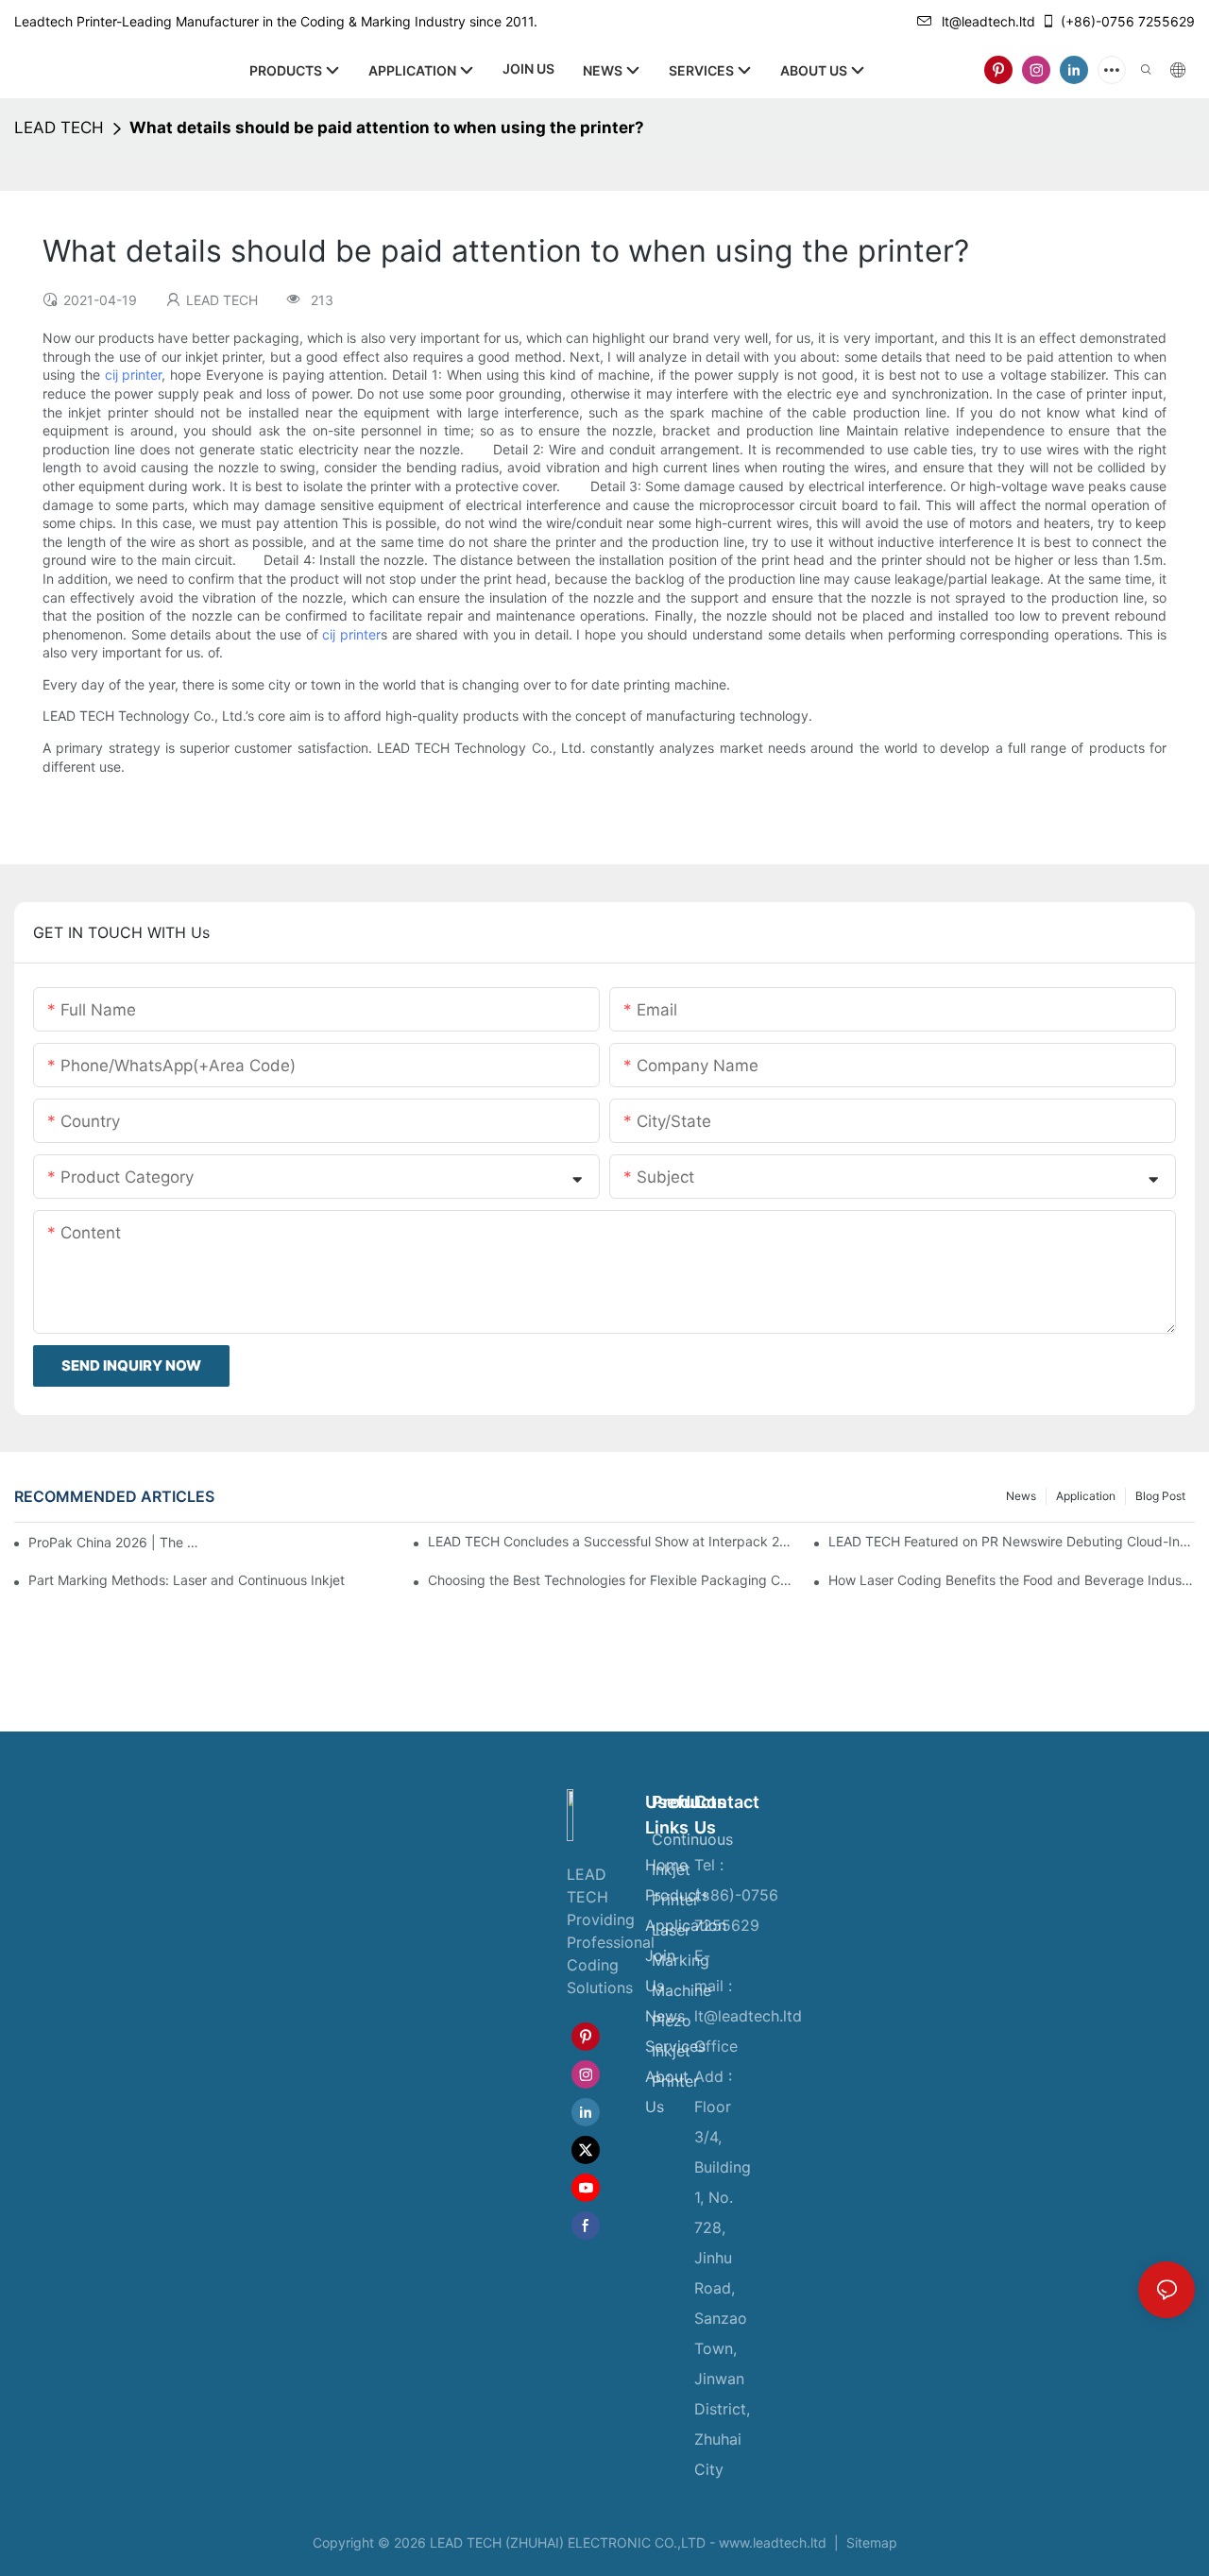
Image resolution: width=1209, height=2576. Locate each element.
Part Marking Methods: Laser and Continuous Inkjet (187, 1580)
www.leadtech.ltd (773, 2542)
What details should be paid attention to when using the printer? (387, 128)
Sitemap (870, 2542)
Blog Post (1160, 1496)
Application (1086, 1496)
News (1021, 1496)
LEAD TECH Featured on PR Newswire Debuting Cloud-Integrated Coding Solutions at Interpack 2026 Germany (1012, 1541)
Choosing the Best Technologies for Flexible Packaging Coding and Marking (611, 1580)
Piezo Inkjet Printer (675, 2051)
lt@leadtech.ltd (988, 21)
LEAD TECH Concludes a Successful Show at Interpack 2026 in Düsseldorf (611, 1541)
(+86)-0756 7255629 (1128, 21)
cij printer (134, 375)
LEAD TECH (59, 128)
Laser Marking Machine (681, 1960)
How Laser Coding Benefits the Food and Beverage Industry (1012, 1580)
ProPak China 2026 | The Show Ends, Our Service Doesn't (117, 1542)
